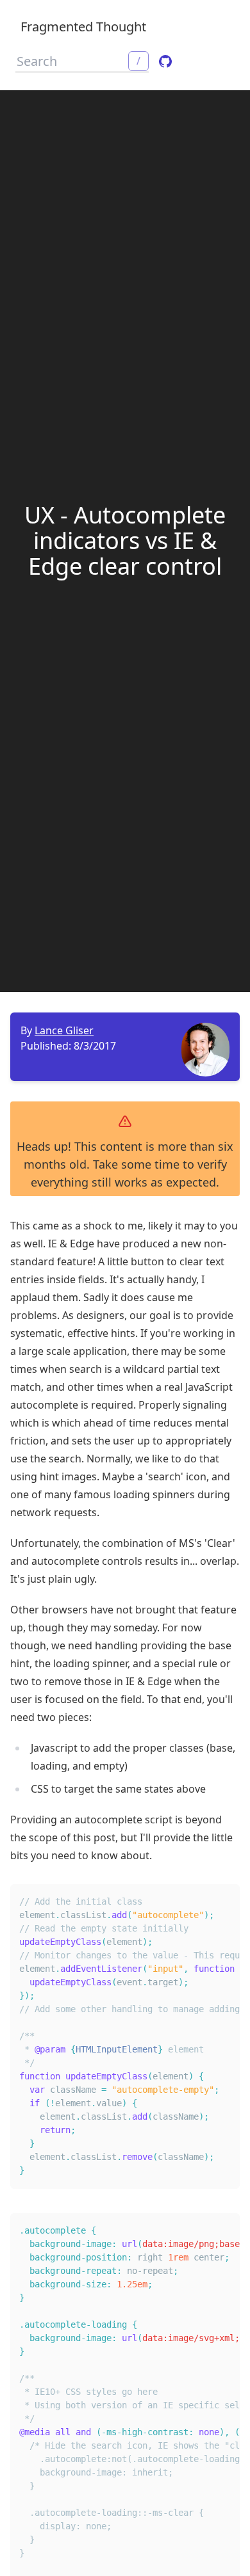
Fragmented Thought (83, 27)
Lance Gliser (64, 1030)
